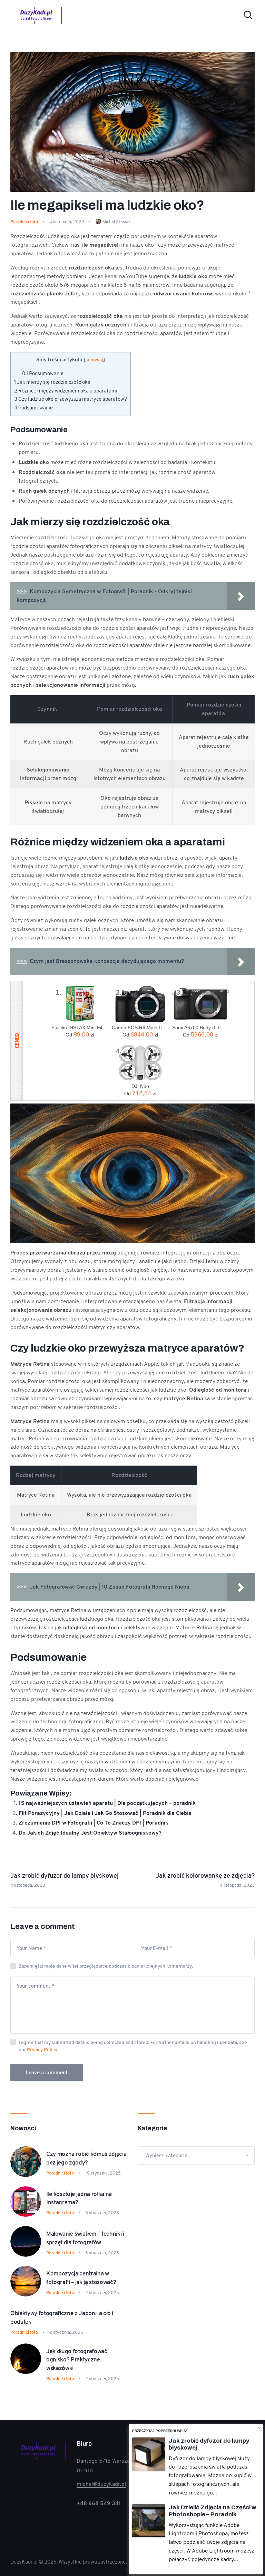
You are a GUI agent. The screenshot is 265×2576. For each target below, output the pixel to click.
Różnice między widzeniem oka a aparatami (66, 391)
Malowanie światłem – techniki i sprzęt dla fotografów (85, 2238)
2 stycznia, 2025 (102, 2293)
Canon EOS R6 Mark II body (140, 1027)
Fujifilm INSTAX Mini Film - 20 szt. (80, 1027)
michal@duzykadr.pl (101, 2484)
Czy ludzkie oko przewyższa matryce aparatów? (71, 399)
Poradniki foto (24, 222)
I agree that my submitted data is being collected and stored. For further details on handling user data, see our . (133, 2046)
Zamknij (259, 2428)
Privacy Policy (42, 2049)
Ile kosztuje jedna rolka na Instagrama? (79, 2198)
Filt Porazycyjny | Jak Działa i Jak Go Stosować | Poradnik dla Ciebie (105, 1813)
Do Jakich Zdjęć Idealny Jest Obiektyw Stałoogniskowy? (90, 1833)
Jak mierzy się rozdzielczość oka (52, 382)
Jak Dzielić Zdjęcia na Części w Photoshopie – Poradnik (213, 2511)
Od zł (80, 1034)
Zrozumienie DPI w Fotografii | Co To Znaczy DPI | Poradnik (94, 1823)
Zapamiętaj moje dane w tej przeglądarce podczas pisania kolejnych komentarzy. (106, 1966)
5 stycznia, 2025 (102, 2213)
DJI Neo (140, 1086)
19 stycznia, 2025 (103, 2173)
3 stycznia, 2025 (102, 2253)
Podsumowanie (43, 373)
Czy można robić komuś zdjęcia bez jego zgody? (86, 2158)
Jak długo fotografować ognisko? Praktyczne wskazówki (77, 2360)
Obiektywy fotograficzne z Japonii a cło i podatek (62, 2317)
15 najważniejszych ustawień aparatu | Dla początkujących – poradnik (107, 1803)
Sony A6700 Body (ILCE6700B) (201, 1027)
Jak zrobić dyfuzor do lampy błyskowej (209, 2444)
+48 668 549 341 (99, 2503)
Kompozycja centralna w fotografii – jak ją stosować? (81, 2278)
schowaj (94, 360)
